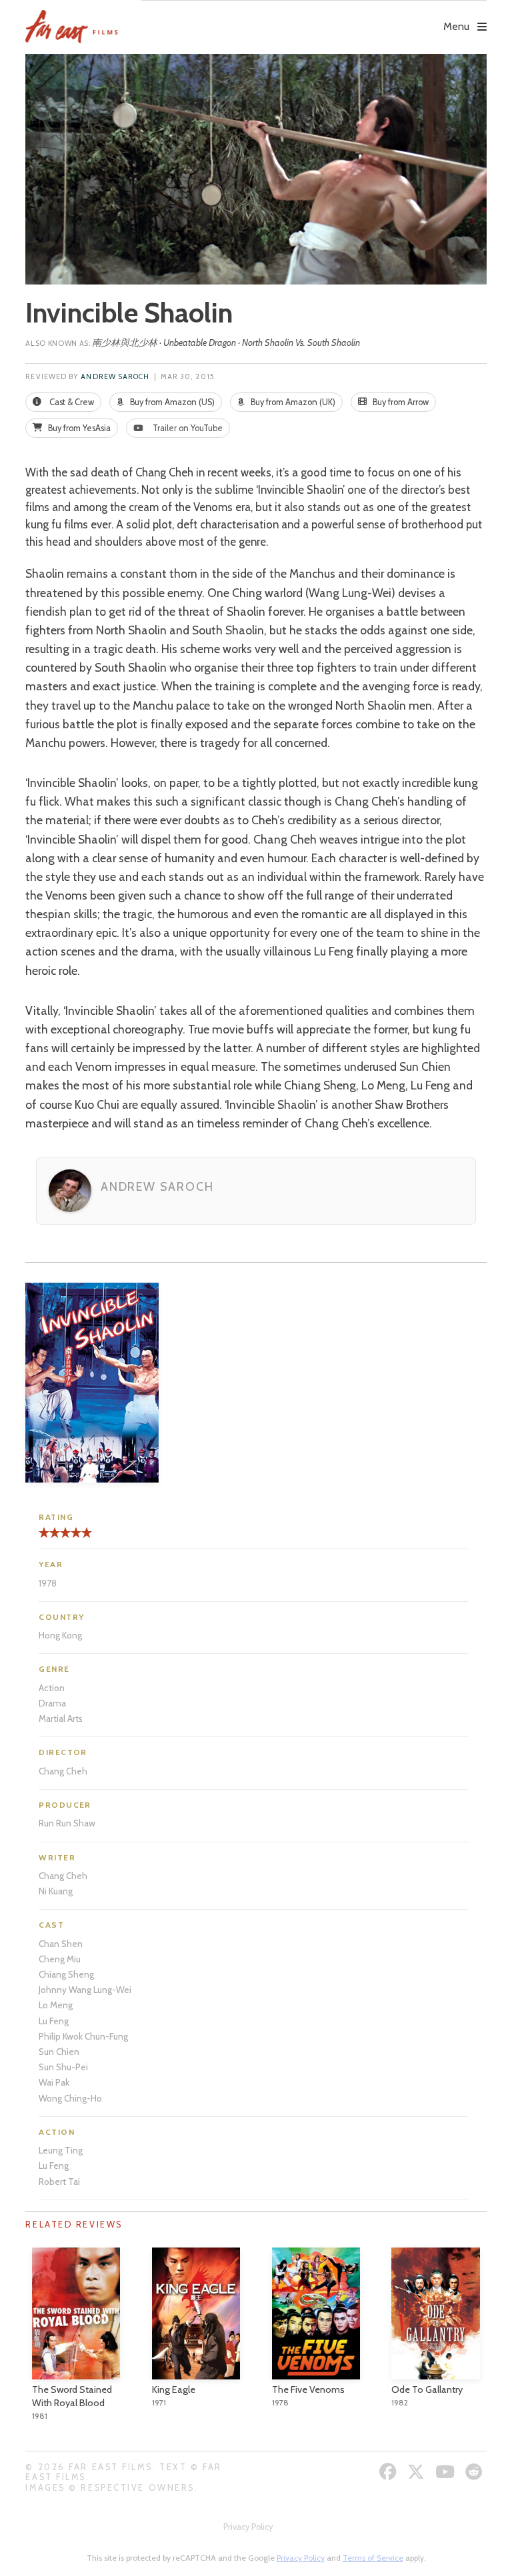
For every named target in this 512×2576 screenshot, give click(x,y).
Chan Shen (61, 1944)
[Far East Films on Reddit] (476, 2472)
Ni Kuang (56, 1891)
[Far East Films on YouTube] (447, 2472)
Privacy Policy (248, 2527)
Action (52, 1688)
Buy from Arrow (400, 402)
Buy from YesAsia (78, 428)
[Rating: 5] (65, 1538)
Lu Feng (54, 2021)
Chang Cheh (63, 1771)
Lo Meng (56, 2005)
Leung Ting (61, 2150)
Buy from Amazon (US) (171, 402)
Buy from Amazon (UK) (292, 402)
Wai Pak (54, 2082)
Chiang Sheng (66, 1974)
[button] (313, 17)
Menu (456, 26)
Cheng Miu (60, 1959)
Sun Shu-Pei (63, 2067)
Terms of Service (373, 2558)
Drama (52, 1703)
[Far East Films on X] (418, 2472)
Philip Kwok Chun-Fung (83, 2036)
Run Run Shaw (67, 1823)
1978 (48, 1583)
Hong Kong (60, 1635)
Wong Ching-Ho (70, 2098)
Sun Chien (59, 2052)
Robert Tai (59, 2182)
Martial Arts (61, 1718)
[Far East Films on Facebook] (390, 2472)
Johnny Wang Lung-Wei (85, 1990)
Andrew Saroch (115, 377)
